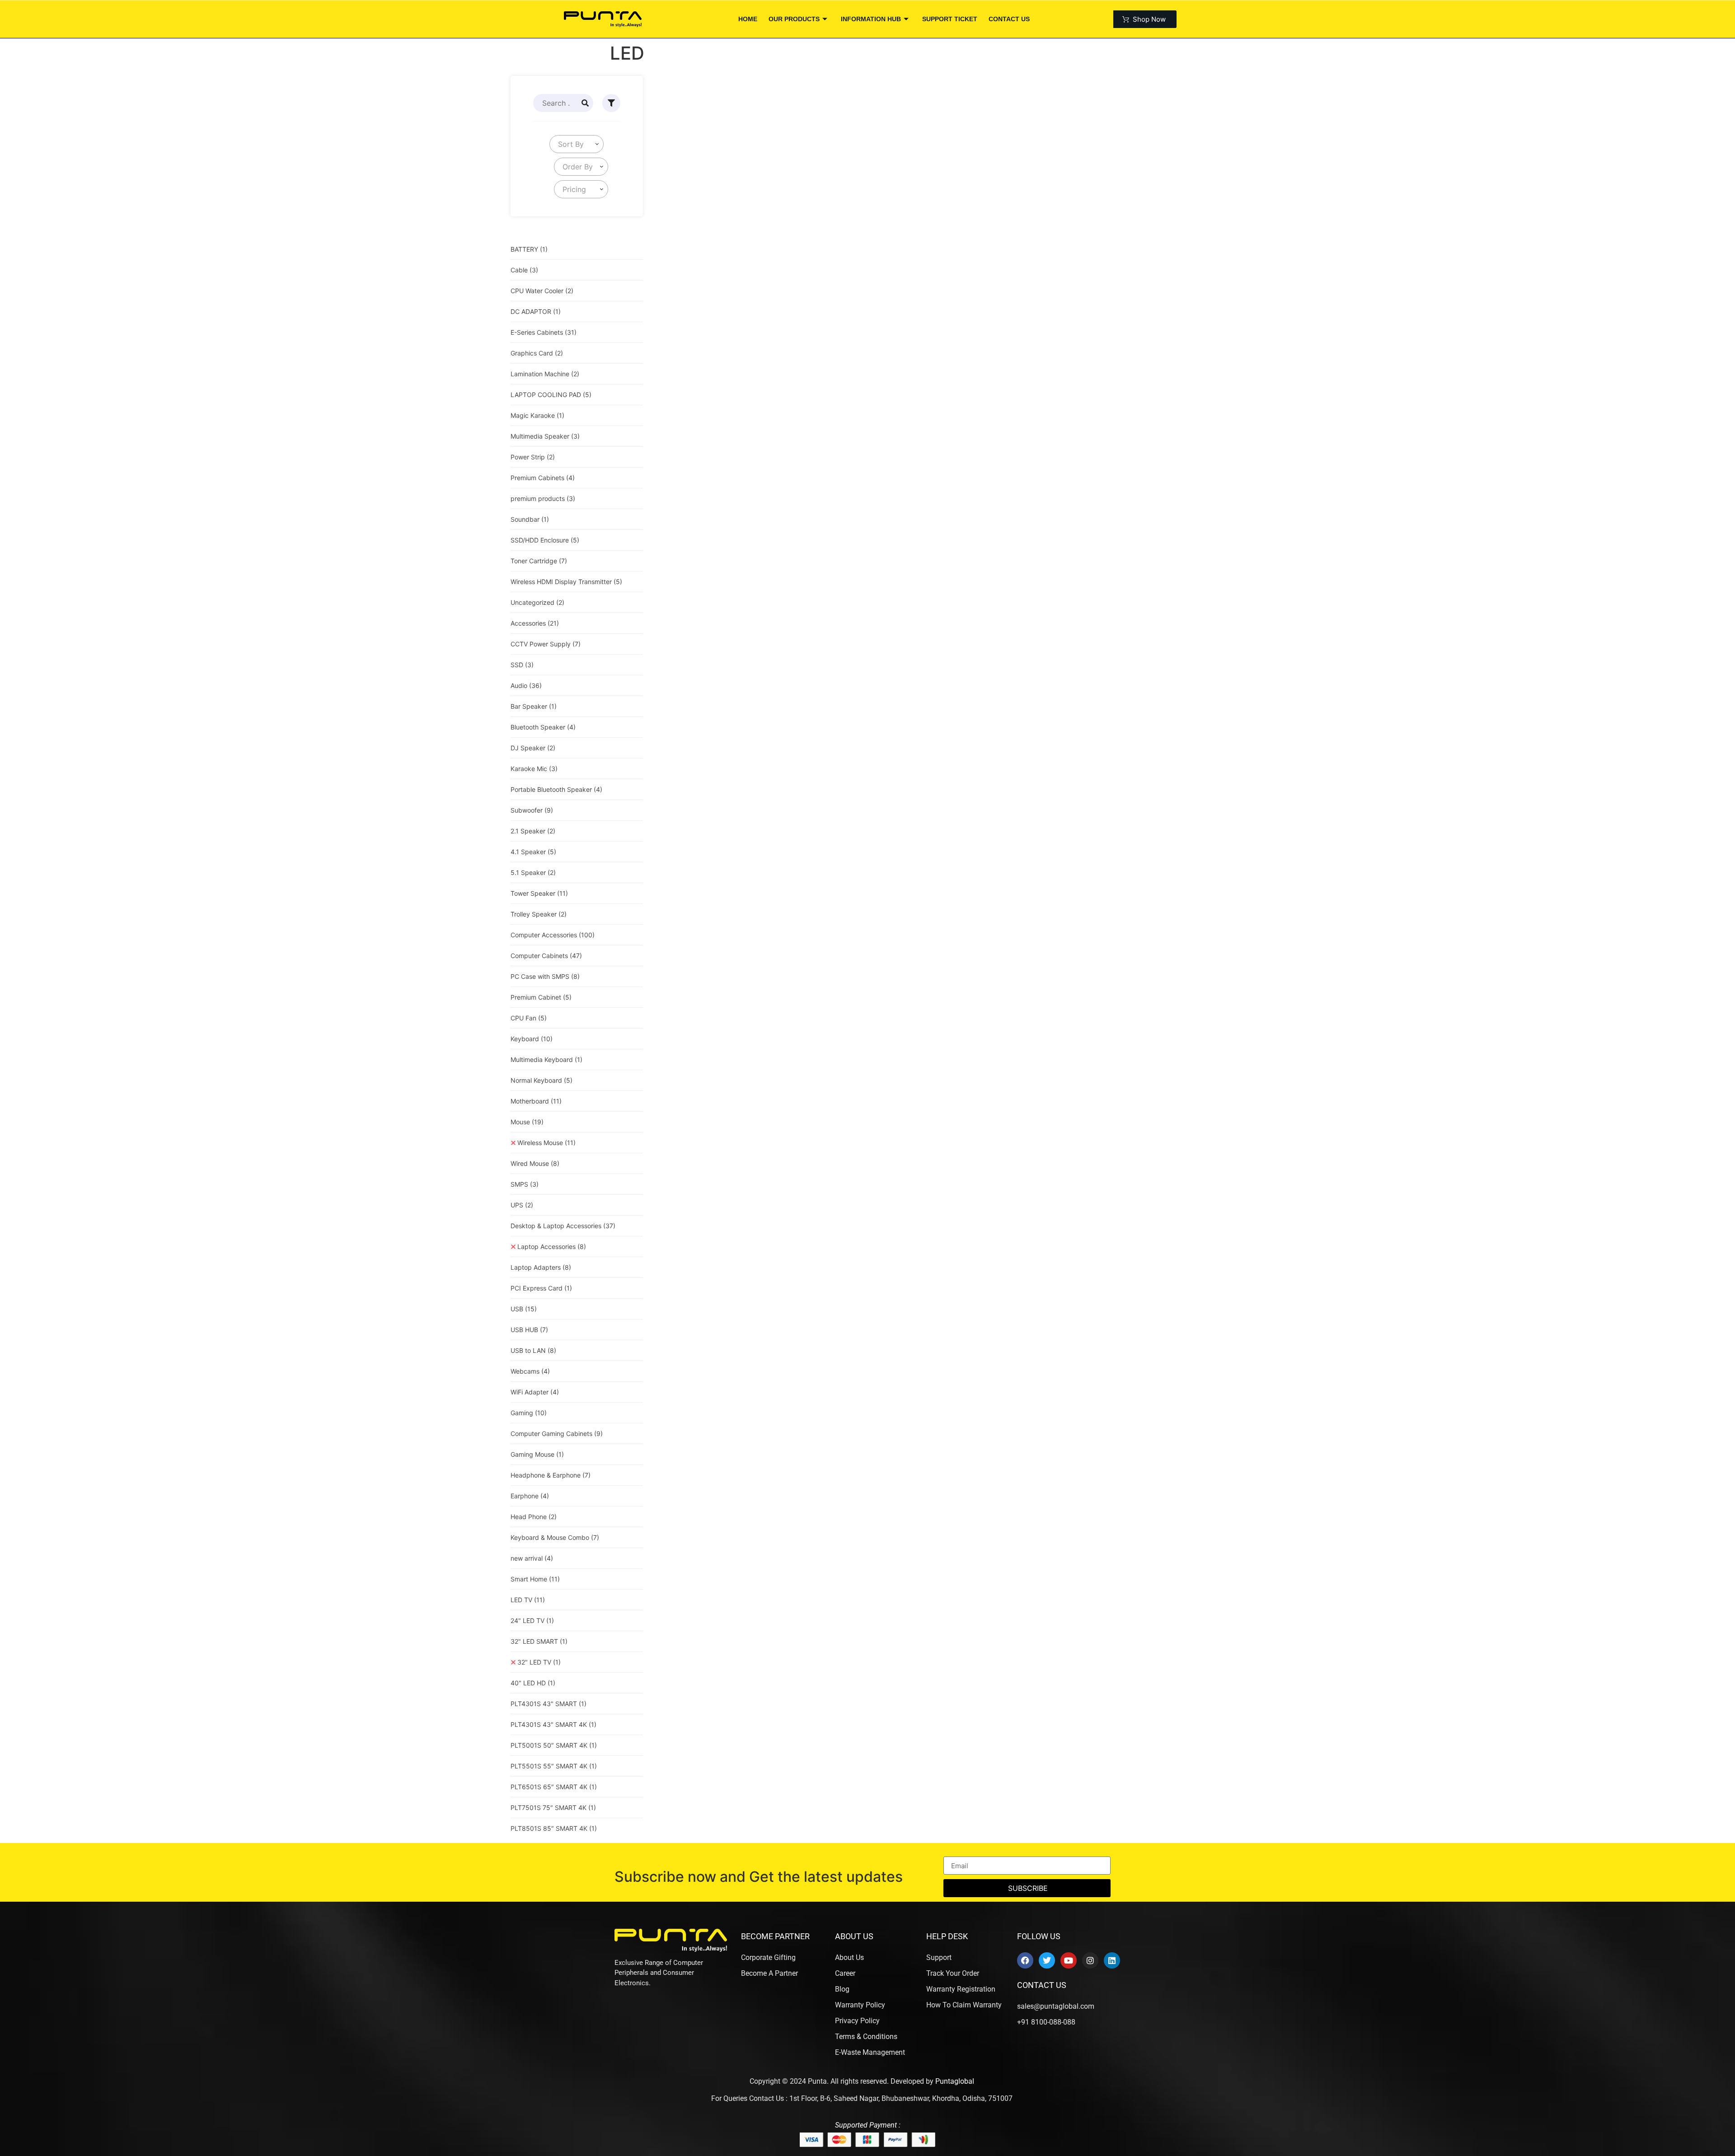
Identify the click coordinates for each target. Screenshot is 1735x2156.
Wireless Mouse (546, 1143)
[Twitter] (1047, 1960)
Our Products (794, 19)
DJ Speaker (533, 748)
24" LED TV (532, 1621)
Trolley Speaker (539, 914)
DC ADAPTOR (536, 311)
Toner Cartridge (539, 561)
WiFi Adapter (535, 1392)
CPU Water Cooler (542, 291)
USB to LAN (533, 1350)
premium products (543, 498)
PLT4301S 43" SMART (549, 1704)
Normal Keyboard (542, 1080)
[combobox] (577, 144)
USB (524, 1309)
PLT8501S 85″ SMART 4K (554, 1828)
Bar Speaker (534, 706)
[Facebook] (1025, 1960)
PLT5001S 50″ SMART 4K (554, 1745)
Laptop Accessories (552, 1246)
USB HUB (529, 1330)
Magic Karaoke (537, 415)
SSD (522, 665)
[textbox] (569, 144)
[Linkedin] (1112, 1960)
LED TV (528, 1600)
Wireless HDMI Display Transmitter (566, 582)
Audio (526, 685)
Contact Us (1009, 19)
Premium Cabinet (541, 997)
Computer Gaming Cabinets (557, 1433)
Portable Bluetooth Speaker (556, 789)
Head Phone (534, 1517)
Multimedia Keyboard (546, 1059)
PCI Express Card (541, 1288)
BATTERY (529, 249)
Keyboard (532, 1039)
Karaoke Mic (534, 769)
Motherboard (536, 1101)
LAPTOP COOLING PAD (551, 395)
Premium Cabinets (543, 478)
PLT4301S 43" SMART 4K (553, 1724)
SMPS (525, 1184)
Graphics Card (537, 353)
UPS (522, 1205)
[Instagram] (1090, 1960)
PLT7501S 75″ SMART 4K (553, 1808)
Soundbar (530, 519)
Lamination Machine (545, 374)
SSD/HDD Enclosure (545, 540)
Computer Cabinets (546, 956)
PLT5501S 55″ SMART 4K (554, 1766)
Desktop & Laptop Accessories (563, 1226)
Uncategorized (537, 602)
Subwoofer (532, 810)
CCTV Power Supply (546, 644)
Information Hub (871, 19)
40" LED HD (533, 1683)
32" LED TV (539, 1662)
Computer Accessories (553, 935)
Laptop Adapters (541, 1267)
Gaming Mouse (537, 1454)
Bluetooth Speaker (543, 727)
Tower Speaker (539, 893)
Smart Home (535, 1579)
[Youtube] (1069, 1960)
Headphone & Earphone (551, 1475)
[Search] (585, 103)
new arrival (532, 1558)
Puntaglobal (955, 2081)
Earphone (530, 1496)
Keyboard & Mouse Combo (555, 1537)
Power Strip (533, 457)
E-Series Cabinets (544, 332)
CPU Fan (529, 1018)
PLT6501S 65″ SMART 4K (554, 1787)
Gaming (529, 1413)
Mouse (527, 1122)
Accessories (535, 623)
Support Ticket (950, 19)
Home (748, 19)
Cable (524, 270)
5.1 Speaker (533, 872)
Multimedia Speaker (545, 436)
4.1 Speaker (533, 852)
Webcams (530, 1371)
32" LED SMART (539, 1641)
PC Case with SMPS (545, 976)
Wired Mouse (535, 1163)
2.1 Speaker (533, 831)
